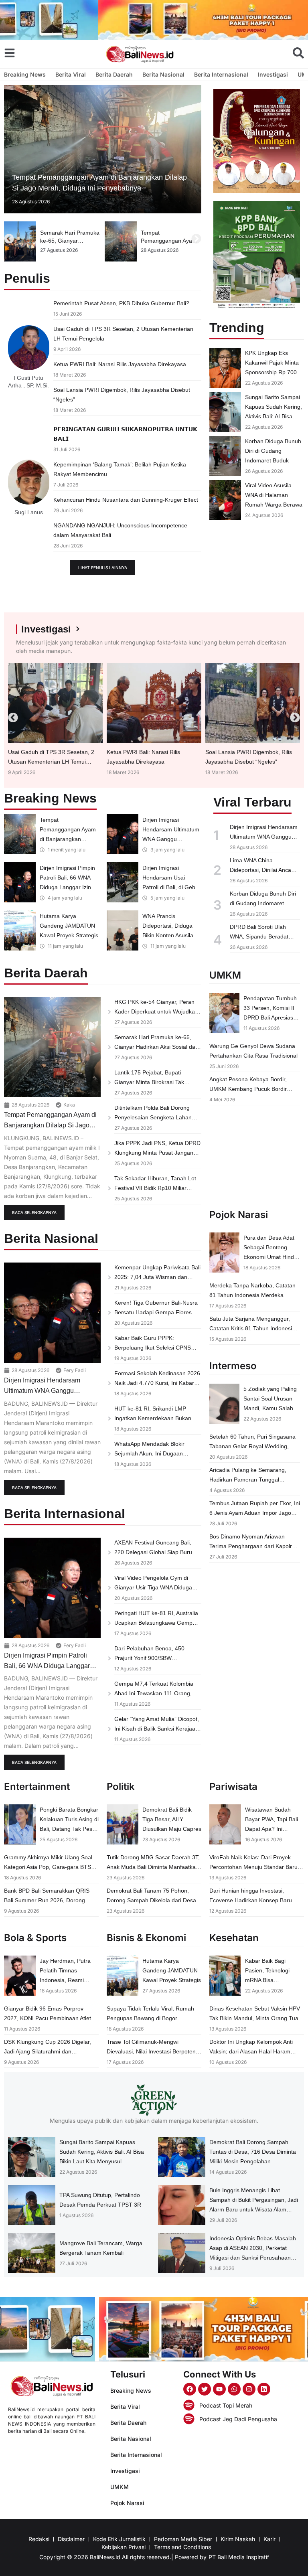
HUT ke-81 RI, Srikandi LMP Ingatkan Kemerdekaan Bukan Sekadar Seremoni (153, 1418)
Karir (269, 2539)
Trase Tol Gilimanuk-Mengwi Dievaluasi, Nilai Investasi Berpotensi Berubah (153, 2051)
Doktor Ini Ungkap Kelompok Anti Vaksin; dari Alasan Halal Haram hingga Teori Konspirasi (251, 2051)
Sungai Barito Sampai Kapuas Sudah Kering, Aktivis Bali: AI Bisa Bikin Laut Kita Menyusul (274, 416)
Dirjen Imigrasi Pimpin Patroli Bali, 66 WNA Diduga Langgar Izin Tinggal (47, 1666)
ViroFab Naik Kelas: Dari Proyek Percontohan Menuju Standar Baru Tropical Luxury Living (253, 1867)
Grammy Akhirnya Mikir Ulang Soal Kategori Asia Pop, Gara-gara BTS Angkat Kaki (48, 1867)
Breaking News (25, 74)
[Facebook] (190, 2389)
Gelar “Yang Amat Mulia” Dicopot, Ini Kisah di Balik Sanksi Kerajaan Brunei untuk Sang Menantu (157, 1729)
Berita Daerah (114, 74)
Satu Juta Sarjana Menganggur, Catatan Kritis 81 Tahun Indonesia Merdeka (252, 1328)
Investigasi (273, 74)
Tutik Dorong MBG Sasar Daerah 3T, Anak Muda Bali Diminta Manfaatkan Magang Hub (153, 1867)
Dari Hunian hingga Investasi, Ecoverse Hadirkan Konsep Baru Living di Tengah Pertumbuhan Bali (253, 1900)
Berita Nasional (163, 74)
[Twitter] (205, 2389)
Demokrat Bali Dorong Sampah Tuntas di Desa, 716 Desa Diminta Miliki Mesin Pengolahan (253, 2152)
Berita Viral (71, 74)
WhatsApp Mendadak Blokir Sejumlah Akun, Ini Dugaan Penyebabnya (149, 1453)
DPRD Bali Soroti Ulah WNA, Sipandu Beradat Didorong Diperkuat (259, 936)
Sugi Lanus (29, 512)
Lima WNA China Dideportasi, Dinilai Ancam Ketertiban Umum (263, 870)
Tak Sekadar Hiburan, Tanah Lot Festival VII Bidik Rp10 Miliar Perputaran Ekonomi (155, 1188)
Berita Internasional (221, 74)
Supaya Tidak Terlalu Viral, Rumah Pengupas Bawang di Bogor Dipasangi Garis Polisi (150, 2018)
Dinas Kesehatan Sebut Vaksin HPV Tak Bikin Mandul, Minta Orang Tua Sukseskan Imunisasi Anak (255, 2018)
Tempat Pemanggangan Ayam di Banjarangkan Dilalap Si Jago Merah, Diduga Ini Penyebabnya (50, 1125)
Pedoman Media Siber (183, 2539)
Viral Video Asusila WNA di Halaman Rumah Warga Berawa (274, 495)
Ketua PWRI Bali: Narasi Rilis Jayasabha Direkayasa (120, 364)
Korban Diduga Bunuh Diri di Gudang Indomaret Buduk (273, 451)
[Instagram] (249, 2389)
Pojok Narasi (127, 2503)
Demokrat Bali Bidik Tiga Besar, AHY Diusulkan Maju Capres (172, 1819)
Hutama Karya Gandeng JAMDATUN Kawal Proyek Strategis (69, 926)
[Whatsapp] (234, 2389)
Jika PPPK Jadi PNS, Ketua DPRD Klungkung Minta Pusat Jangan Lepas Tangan (157, 1153)
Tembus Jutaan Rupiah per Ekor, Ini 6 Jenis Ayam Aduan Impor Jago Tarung (255, 1513)
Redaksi (39, 2539)
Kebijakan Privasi (124, 2547)
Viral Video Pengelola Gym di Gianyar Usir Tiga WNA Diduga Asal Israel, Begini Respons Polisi (156, 1587)
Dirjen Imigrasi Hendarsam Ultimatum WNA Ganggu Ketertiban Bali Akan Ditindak (171, 839)
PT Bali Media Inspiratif (239, 2557)
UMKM (120, 2487)
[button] (9, 239)
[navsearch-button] (298, 53)
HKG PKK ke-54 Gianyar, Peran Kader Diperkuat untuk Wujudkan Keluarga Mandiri (156, 1011)
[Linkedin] (264, 2389)
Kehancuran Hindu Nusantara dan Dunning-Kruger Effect (126, 500)
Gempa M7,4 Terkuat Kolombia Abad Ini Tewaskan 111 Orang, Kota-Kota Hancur (154, 1693)
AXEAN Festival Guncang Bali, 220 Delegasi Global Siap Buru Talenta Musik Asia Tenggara (153, 1552)
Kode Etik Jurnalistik (119, 2539)
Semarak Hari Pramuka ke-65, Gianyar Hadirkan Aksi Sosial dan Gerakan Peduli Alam (156, 1047)
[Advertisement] (257, 568)
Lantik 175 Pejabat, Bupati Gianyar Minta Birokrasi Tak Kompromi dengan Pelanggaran (155, 1082)
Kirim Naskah (238, 2539)
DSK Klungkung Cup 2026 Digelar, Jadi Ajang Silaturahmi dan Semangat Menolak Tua (48, 2051)
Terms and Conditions (182, 2547)
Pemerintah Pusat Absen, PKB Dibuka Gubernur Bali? (121, 303)
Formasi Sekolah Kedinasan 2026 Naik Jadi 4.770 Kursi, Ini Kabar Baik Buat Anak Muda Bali (157, 1383)
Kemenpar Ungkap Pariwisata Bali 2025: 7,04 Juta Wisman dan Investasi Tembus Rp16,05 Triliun (157, 1277)
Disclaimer (71, 2539)
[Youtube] (219, 2389)
